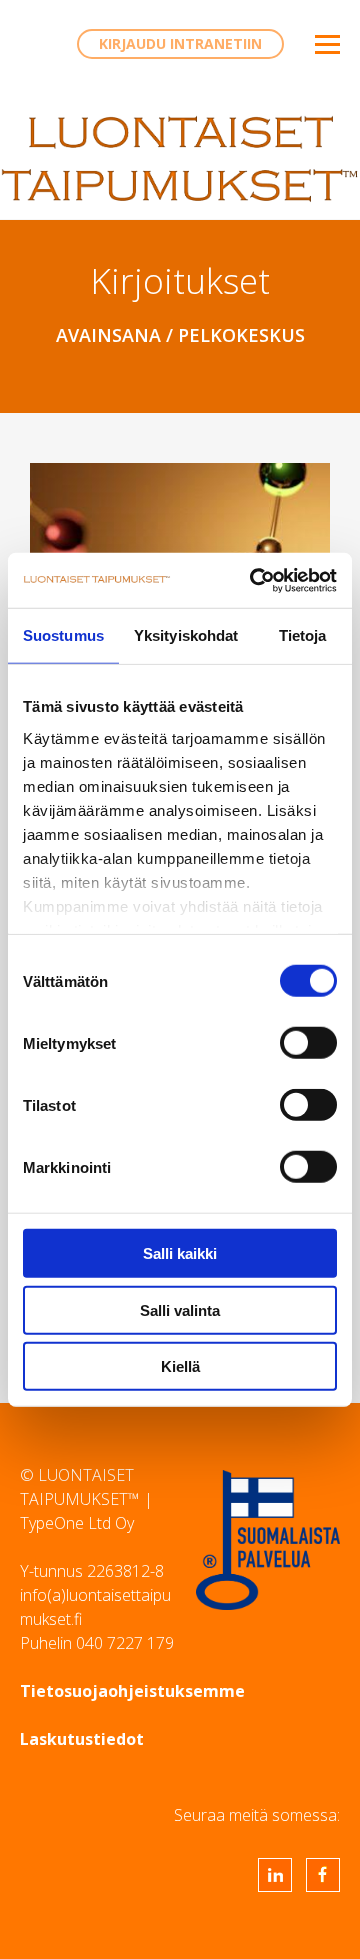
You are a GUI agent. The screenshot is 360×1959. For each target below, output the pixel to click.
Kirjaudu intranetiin (180, 43)
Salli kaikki (180, 1253)
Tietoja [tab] (303, 635)
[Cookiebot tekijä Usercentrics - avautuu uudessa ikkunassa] (254, 580)
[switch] (308, 1043)
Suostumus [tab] (63, 635)
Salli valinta (180, 1309)
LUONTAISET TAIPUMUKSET (180, 159)
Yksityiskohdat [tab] (186, 635)
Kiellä (180, 1366)
